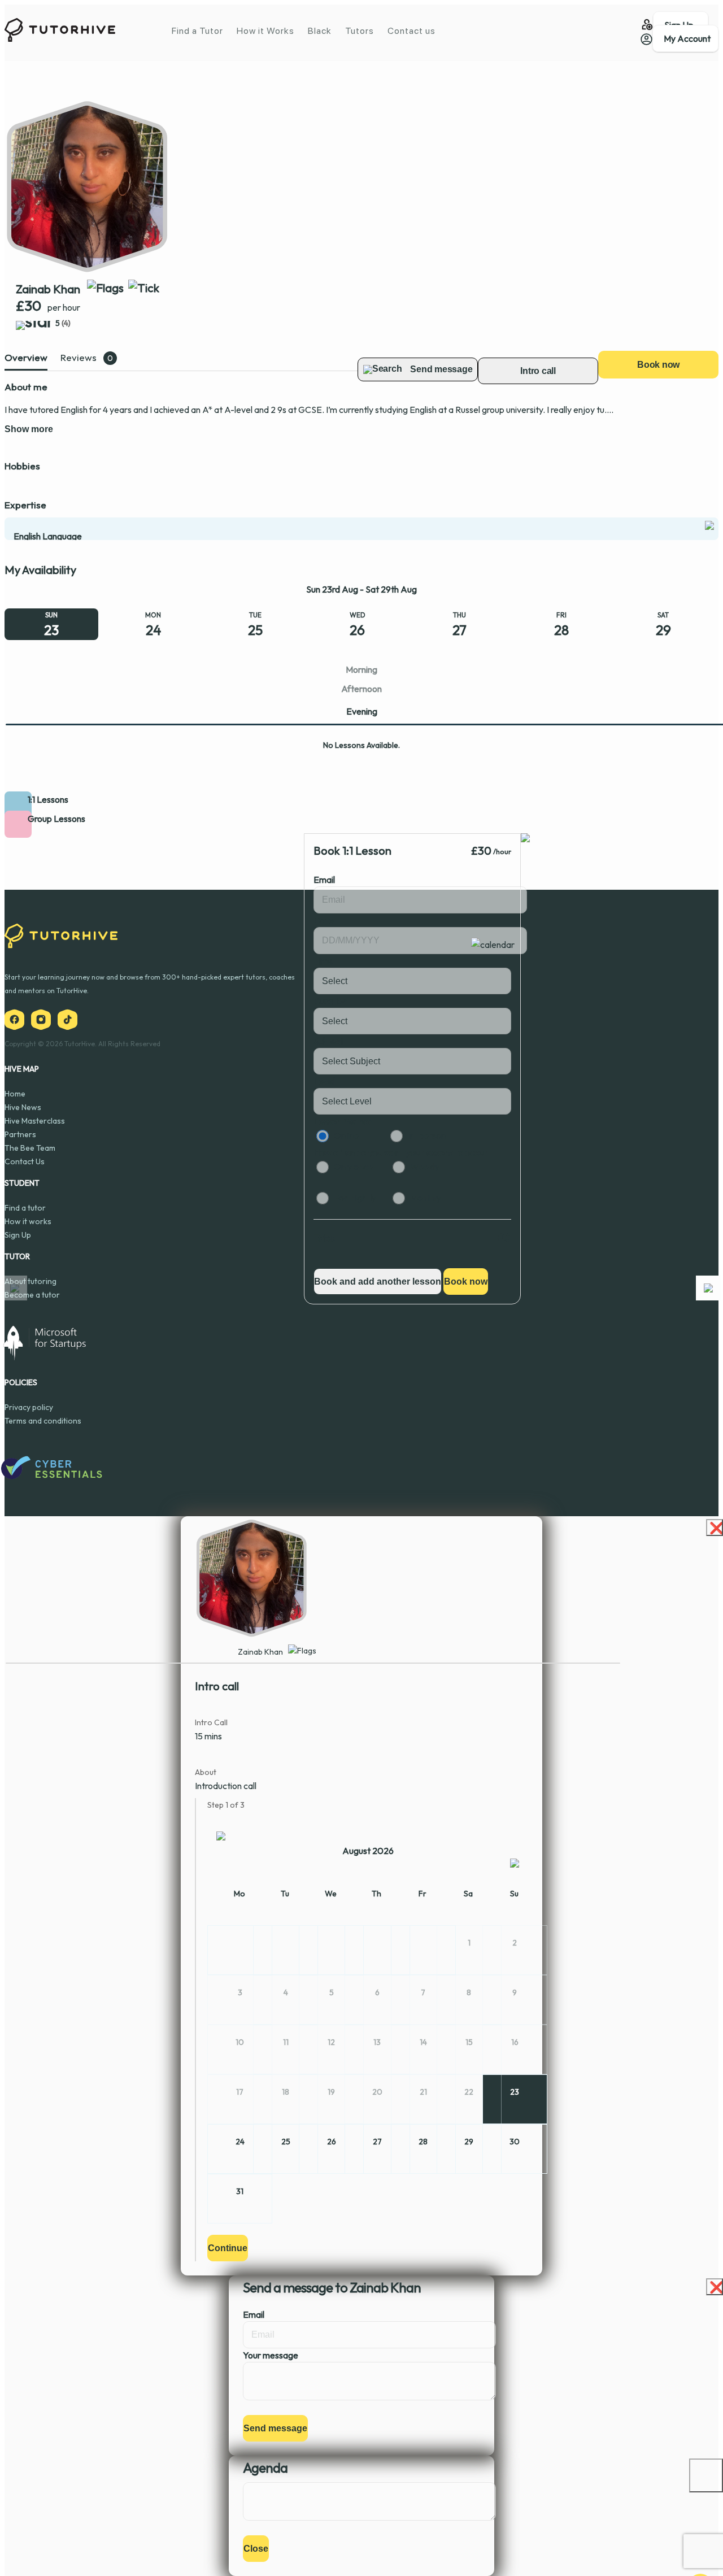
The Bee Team (30, 1148)
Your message (271, 2355)
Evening (362, 711)
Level (324, 1081)
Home (15, 1094)
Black (320, 31)
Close (256, 2549)
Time (323, 961)
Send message (275, 2428)
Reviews (79, 357)
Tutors (360, 31)
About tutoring (31, 1281)
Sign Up (18, 1235)
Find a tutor (25, 1208)
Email (324, 880)
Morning (361, 669)
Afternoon (361, 689)
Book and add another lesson (378, 1282)
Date (324, 920)
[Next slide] (708, 1288)
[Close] (706, 2475)
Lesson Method (343, 1121)
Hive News (23, 1107)
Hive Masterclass (35, 1121)
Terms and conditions (43, 1421)
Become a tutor (32, 1295)
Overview (26, 357)
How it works (28, 1221)
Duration (330, 1001)
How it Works (265, 31)
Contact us (411, 31)
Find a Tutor (197, 31)
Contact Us (25, 1161)
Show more (29, 429)
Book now (658, 365)
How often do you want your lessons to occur (400, 1152)
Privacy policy (29, 1407)
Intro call (538, 371)
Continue (228, 2248)
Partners (20, 1134)
